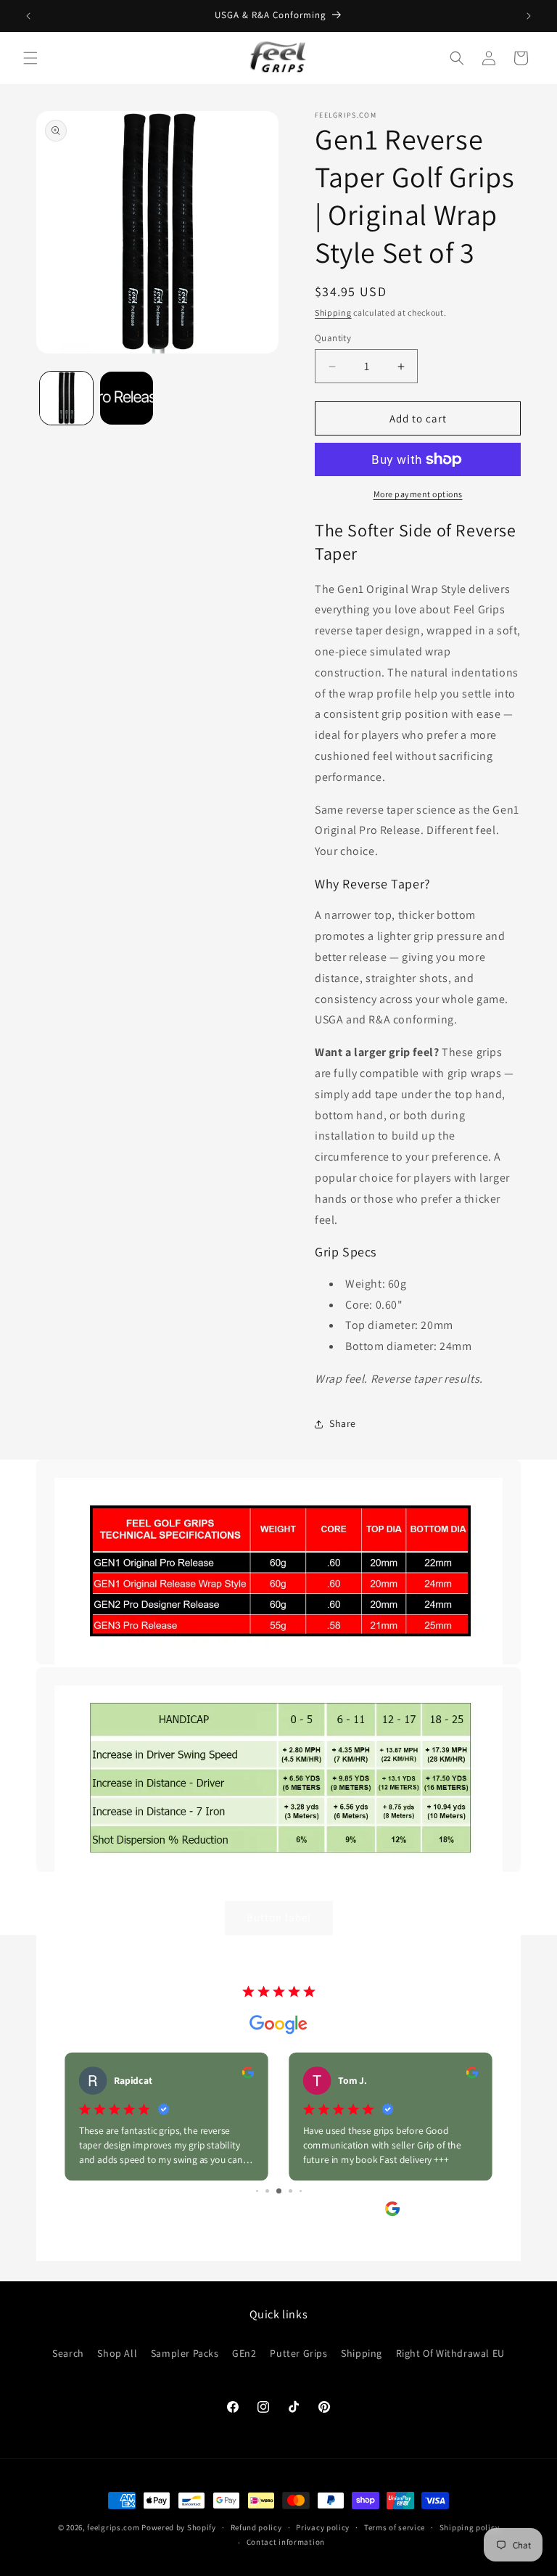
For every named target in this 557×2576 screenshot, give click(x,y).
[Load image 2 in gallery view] (127, 398)
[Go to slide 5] (257, 2191)
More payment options (418, 494)
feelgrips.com (113, 2527)
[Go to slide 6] (267, 2191)
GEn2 (244, 2353)
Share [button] (343, 1423)
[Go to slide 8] (290, 2191)
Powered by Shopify (179, 2527)
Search (68, 2353)
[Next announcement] (529, 16)
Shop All (117, 2353)
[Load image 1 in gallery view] (66, 398)
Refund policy (256, 2527)
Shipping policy (470, 2527)
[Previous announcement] (28, 16)
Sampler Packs (185, 2353)
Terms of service (395, 2527)
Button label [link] (279, 1917)
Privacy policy (323, 2527)
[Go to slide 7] (279, 2191)
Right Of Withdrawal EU (450, 2353)
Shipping (333, 312)
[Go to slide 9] (301, 2191)
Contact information (286, 2542)
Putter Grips (298, 2353)
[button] (30, 58)
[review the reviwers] (248, 2075)
